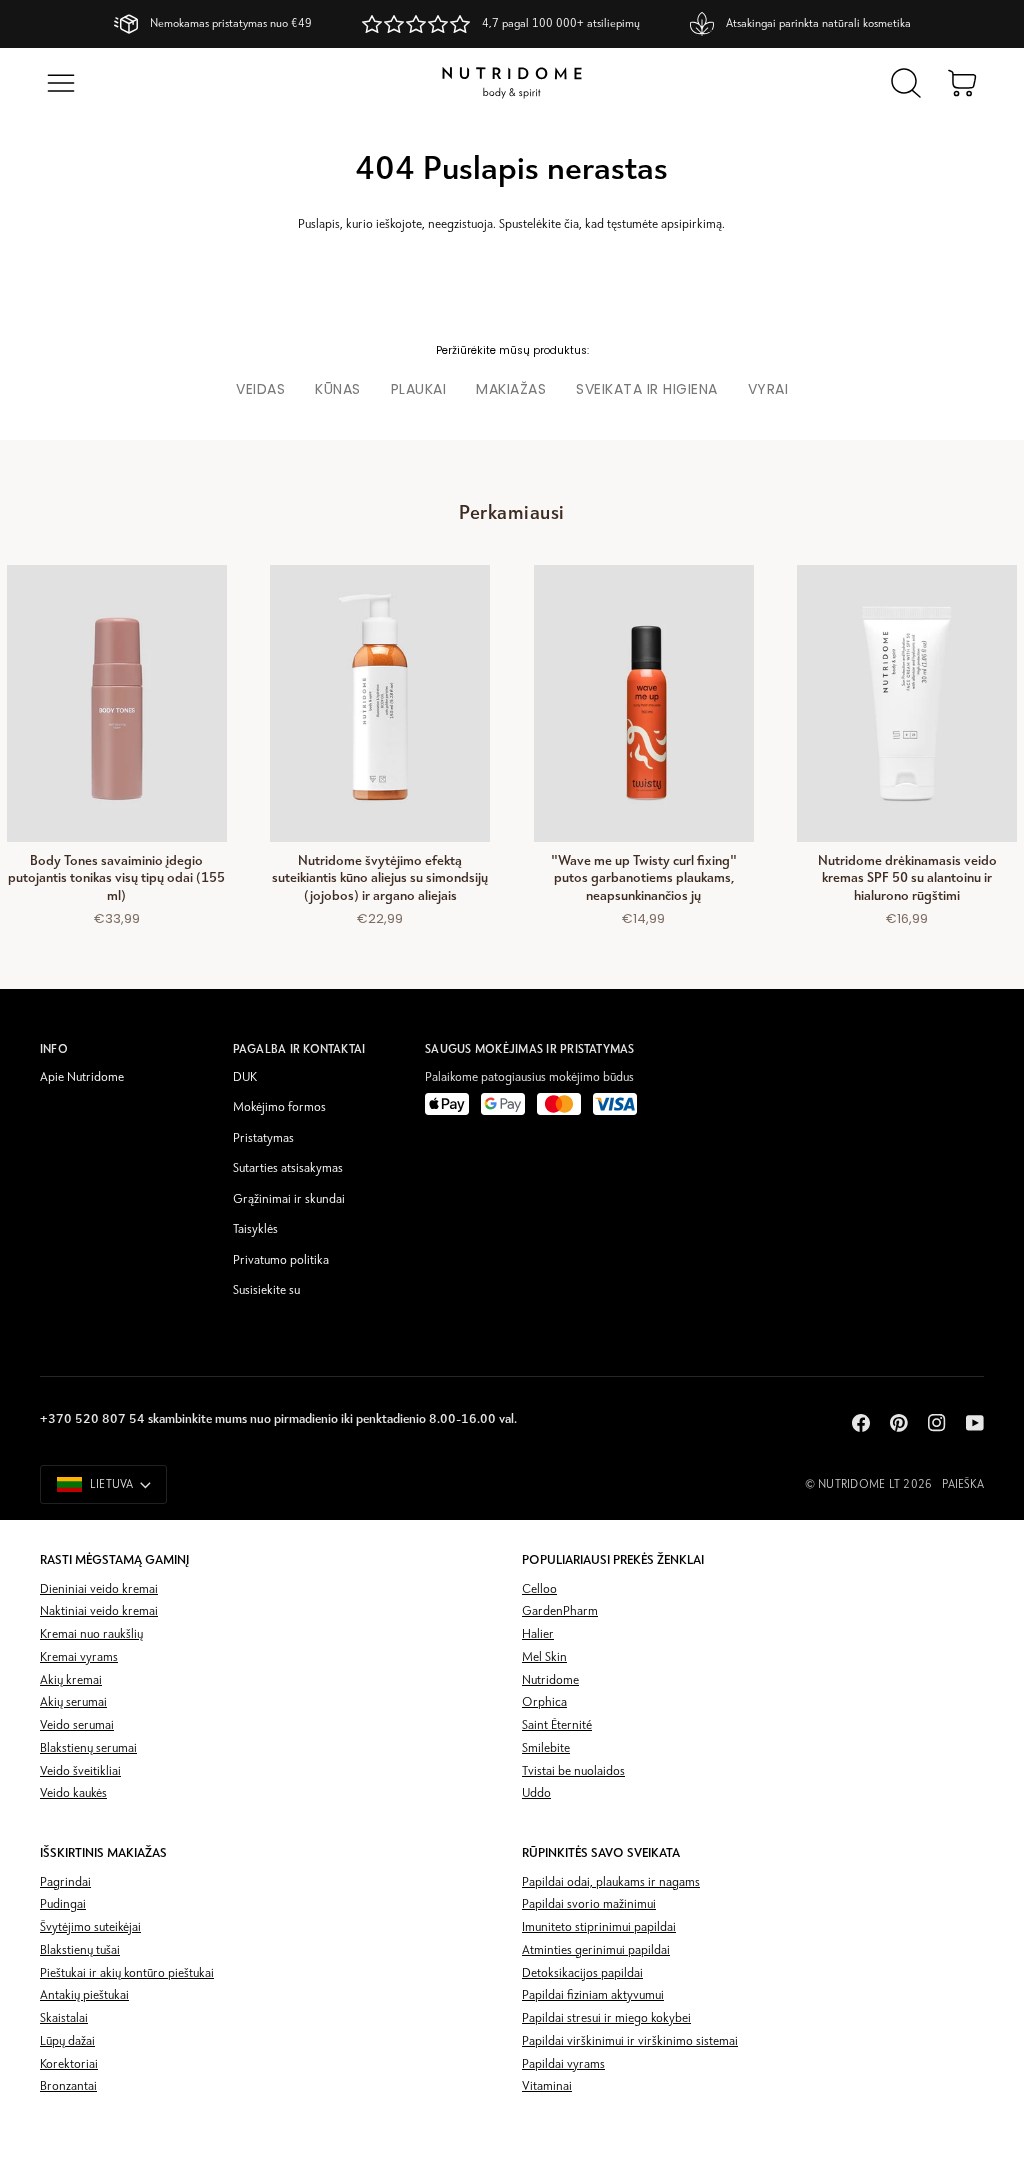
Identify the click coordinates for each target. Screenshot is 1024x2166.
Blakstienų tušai (80, 1950)
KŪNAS (338, 389)
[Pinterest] (899, 1423)
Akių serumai (73, 1702)
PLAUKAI (419, 389)
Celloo (539, 1589)
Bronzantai (68, 2086)
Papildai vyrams (563, 2064)
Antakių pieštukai (84, 1995)
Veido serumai (77, 1725)
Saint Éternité (557, 1725)
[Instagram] (937, 1423)
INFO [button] (54, 1049)
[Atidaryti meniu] (61, 83)
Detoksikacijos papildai (582, 1973)
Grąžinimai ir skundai (289, 1199)
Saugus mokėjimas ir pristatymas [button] (529, 1049)
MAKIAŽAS (511, 389)
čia (571, 224)
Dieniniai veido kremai (99, 1589)
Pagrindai (65, 1882)
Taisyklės (255, 1229)
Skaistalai (64, 2018)
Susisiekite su (266, 1290)
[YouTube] (975, 1423)
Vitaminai (547, 2086)
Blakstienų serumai (88, 1748)
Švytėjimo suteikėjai (90, 1927)
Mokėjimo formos (279, 1107)
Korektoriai (69, 2064)
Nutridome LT (859, 1485)
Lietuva (112, 1485)
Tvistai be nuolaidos (573, 1771)
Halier (538, 1634)
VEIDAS (260, 389)
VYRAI (768, 389)
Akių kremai (71, 1680)
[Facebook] (861, 1423)
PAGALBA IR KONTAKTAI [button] (299, 1049)
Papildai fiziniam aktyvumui (593, 1995)
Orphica (544, 1702)
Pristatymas (263, 1138)
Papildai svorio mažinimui (589, 1904)
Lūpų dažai (67, 2041)
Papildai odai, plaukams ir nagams (611, 1882)
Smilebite (546, 1748)
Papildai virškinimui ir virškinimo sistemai (630, 2041)
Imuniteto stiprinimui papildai (599, 1927)
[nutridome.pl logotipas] (512, 83)
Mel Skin (544, 1657)
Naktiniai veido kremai (99, 1611)
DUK (245, 1077)
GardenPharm (560, 1611)
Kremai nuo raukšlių (91, 1634)
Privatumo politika (281, 1260)
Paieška (963, 1485)
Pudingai (63, 1904)
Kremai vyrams (79, 1657)
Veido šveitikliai (80, 1771)
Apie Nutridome (82, 1077)
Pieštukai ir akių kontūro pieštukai (127, 1973)
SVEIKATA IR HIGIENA (647, 389)
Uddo (536, 1793)
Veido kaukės (73, 1793)
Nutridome (550, 1680)
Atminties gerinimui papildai (596, 1950)
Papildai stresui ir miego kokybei (606, 2018)
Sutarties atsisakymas (288, 1168)
